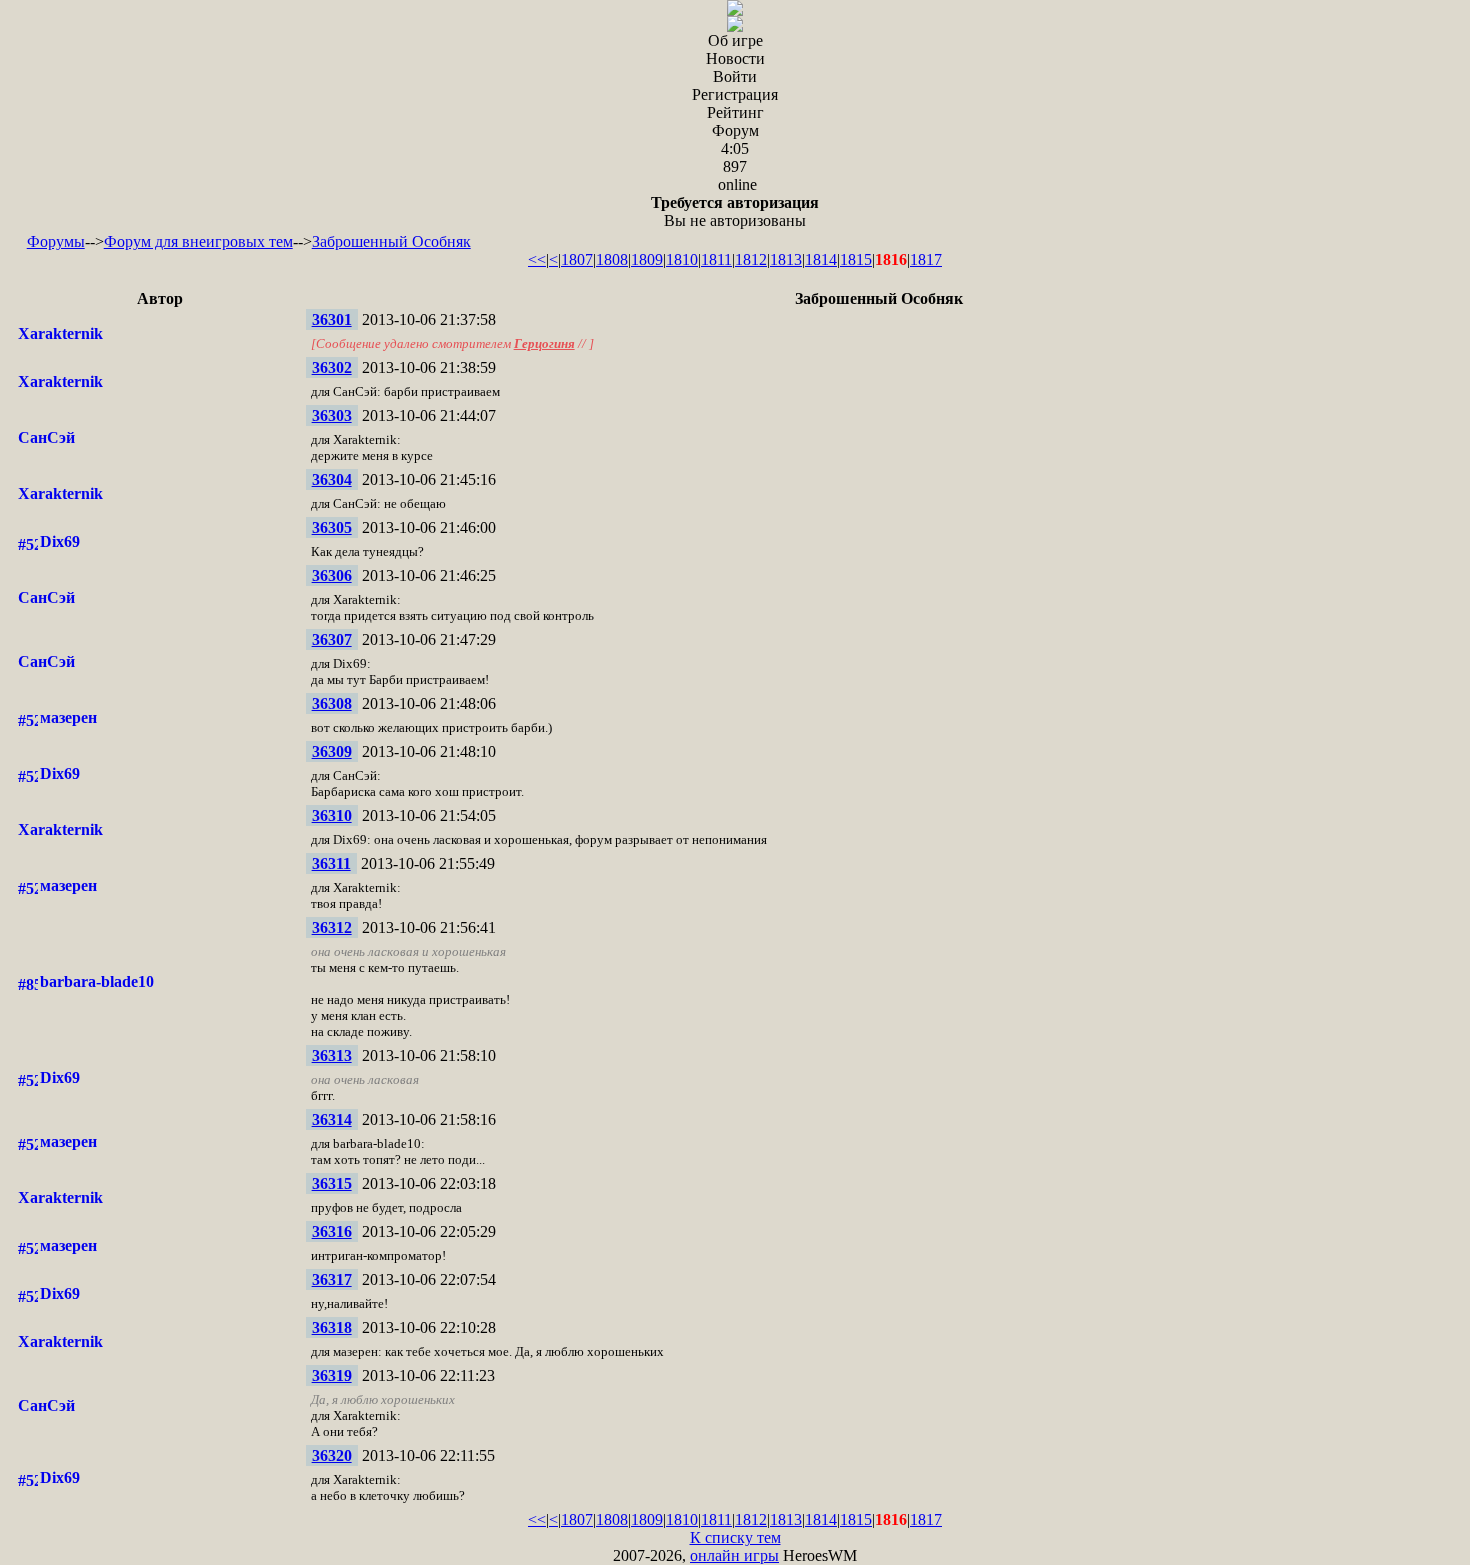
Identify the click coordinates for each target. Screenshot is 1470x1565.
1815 (856, 259)
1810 (682, 259)
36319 (332, 1375)
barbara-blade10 (97, 981)
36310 (332, 815)
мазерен (68, 717)
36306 (332, 575)
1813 (786, 259)
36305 (332, 527)
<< (537, 259)
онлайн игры (734, 1555)
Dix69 (60, 541)
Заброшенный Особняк (391, 241)
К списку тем (735, 1537)
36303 (332, 415)
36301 (332, 319)
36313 (332, 1055)
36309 (332, 751)
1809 (647, 259)
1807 (577, 259)
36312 (332, 927)
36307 (332, 639)
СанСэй (46, 437)
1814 (821, 259)
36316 (332, 1231)
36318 (332, 1327)
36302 (332, 367)
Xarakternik (60, 333)
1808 (612, 259)
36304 (332, 479)
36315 (332, 1183)
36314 (332, 1119)
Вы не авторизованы (735, 211)
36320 (332, 1455)
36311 (331, 863)
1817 (926, 259)
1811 (716, 259)
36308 (332, 703)
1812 (751, 259)
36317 (332, 1279)
